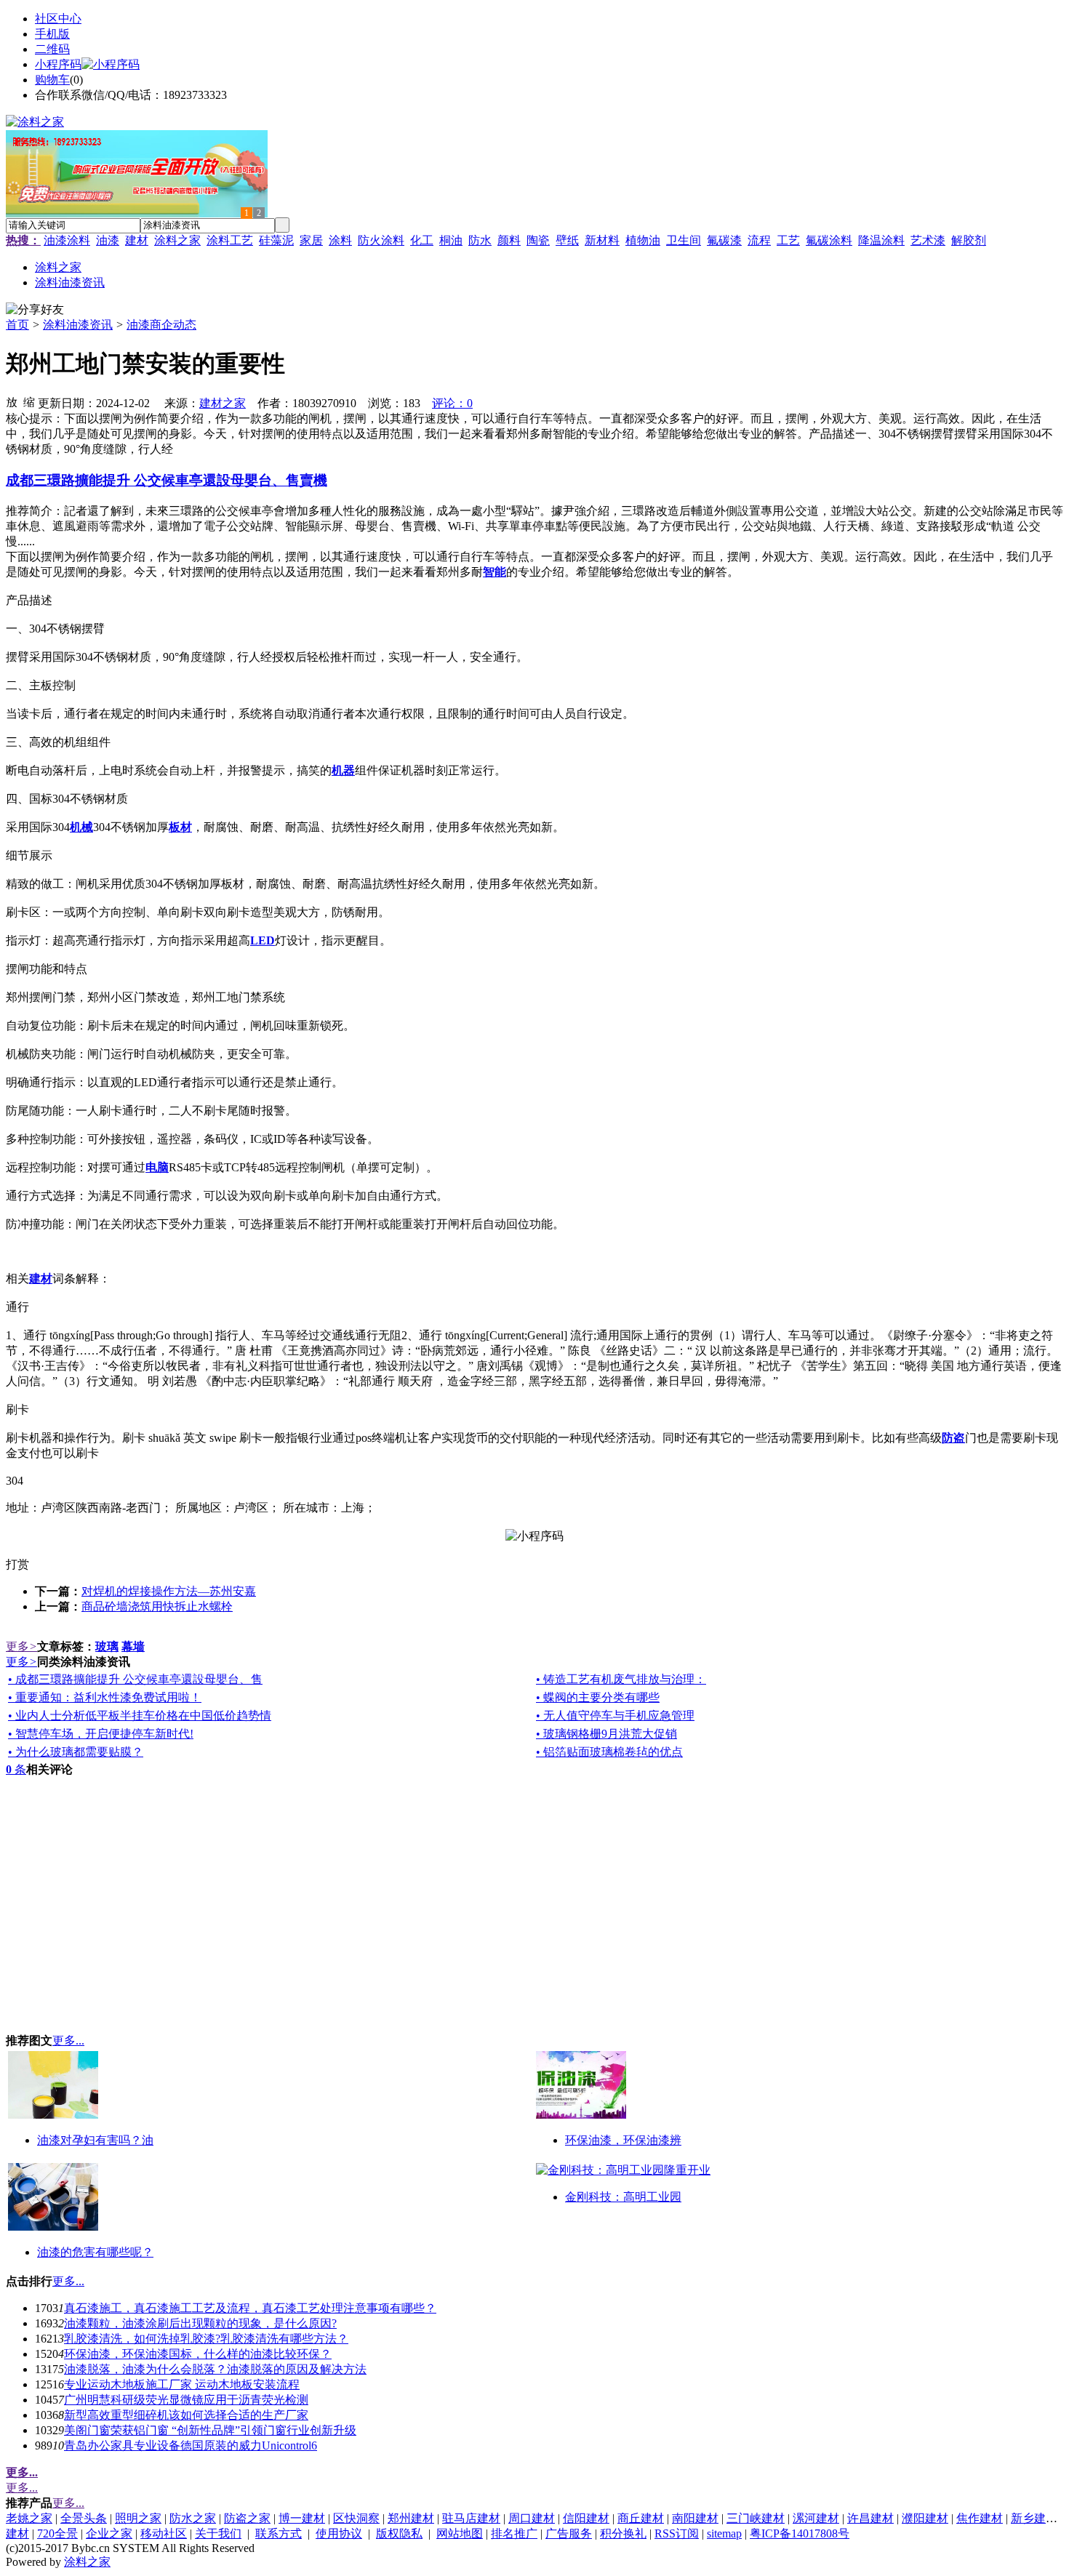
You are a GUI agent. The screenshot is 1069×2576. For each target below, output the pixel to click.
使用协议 (339, 2533)
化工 (422, 240)
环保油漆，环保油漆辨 (623, 2140)
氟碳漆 (724, 240)
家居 (311, 240)
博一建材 (302, 2518)
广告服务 (569, 2533)
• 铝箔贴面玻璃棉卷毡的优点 (609, 1752)
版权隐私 (399, 2533)
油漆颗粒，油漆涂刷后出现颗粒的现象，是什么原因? (200, 2323)
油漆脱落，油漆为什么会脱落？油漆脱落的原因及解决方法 (215, 2369)
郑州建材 (411, 2518)
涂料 (340, 240)
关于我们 (218, 2533)
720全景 (57, 2533)
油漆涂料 (67, 240)
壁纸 (567, 240)
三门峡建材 (756, 2518)
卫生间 (684, 240)
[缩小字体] (29, 401)
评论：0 (452, 403)
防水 (480, 240)
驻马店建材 (471, 2518)
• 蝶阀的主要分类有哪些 (598, 1697)
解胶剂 (969, 240)
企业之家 (109, 2533)
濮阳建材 (925, 2518)
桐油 (451, 240)
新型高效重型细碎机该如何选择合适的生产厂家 (186, 2415)
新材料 (602, 240)
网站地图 (460, 2533)
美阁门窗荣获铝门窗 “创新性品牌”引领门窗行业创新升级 (210, 2430)
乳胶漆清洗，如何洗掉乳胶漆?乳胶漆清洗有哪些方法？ (206, 2339)
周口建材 (532, 2518)
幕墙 (133, 1646)
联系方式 (279, 2533)
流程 (759, 240)
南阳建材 (695, 2518)
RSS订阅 (677, 2533)
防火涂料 (381, 240)
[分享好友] (35, 310)
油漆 (108, 240)
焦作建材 (980, 2518)
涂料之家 (177, 240)
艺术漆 (928, 240)
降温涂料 (881, 240)
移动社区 (164, 2533)
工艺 (788, 240)
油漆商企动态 (161, 325)
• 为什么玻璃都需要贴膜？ (76, 1752)
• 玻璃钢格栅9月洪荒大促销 (606, 1734)
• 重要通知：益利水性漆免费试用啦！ (105, 1697)
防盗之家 (247, 2518)
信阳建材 (586, 2518)
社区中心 (58, 19)
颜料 (509, 240)
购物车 (52, 80)
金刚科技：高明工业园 (623, 2197)
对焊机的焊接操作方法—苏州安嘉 (169, 1591)
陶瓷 (538, 240)
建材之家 (223, 403)
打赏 (17, 1564)
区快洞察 (356, 2518)
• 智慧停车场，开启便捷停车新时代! (101, 1734)
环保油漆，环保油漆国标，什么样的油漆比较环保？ (198, 2354)
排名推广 (514, 2533)
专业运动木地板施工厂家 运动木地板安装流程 (182, 2384)
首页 (17, 325)
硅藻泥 (276, 240)
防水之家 (193, 2518)
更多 (21, 1646)
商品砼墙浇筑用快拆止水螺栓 (157, 1606)
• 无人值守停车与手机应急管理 (615, 1716)
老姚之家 (29, 2518)
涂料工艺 (230, 240)
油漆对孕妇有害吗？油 (95, 2140)
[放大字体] (12, 401)
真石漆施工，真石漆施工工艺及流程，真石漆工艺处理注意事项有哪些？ (250, 2308)
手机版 (52, 34)
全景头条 (84, 2518)
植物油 (643, 240)
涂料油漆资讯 (78, 325)
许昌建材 (870, 2518)
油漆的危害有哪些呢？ (95, 2252)
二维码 (52, 49)
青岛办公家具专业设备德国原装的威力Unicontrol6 (191, 2445)
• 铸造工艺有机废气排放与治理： (621, 1679)
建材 (137, 240)
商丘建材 (641, 2518)
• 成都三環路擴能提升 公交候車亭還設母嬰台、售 (135, 1679)
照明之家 (138, 2518)
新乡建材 (1034, 2518)
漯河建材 (816, 2518)
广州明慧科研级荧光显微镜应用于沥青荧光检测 (186, 2400)
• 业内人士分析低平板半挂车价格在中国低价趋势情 (140, 1716)
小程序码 (58, 64)
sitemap (724, 2533)
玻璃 (107, 1646)
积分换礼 (623, 2533)
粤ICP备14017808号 (800, 2533)
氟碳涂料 (829, 240)
